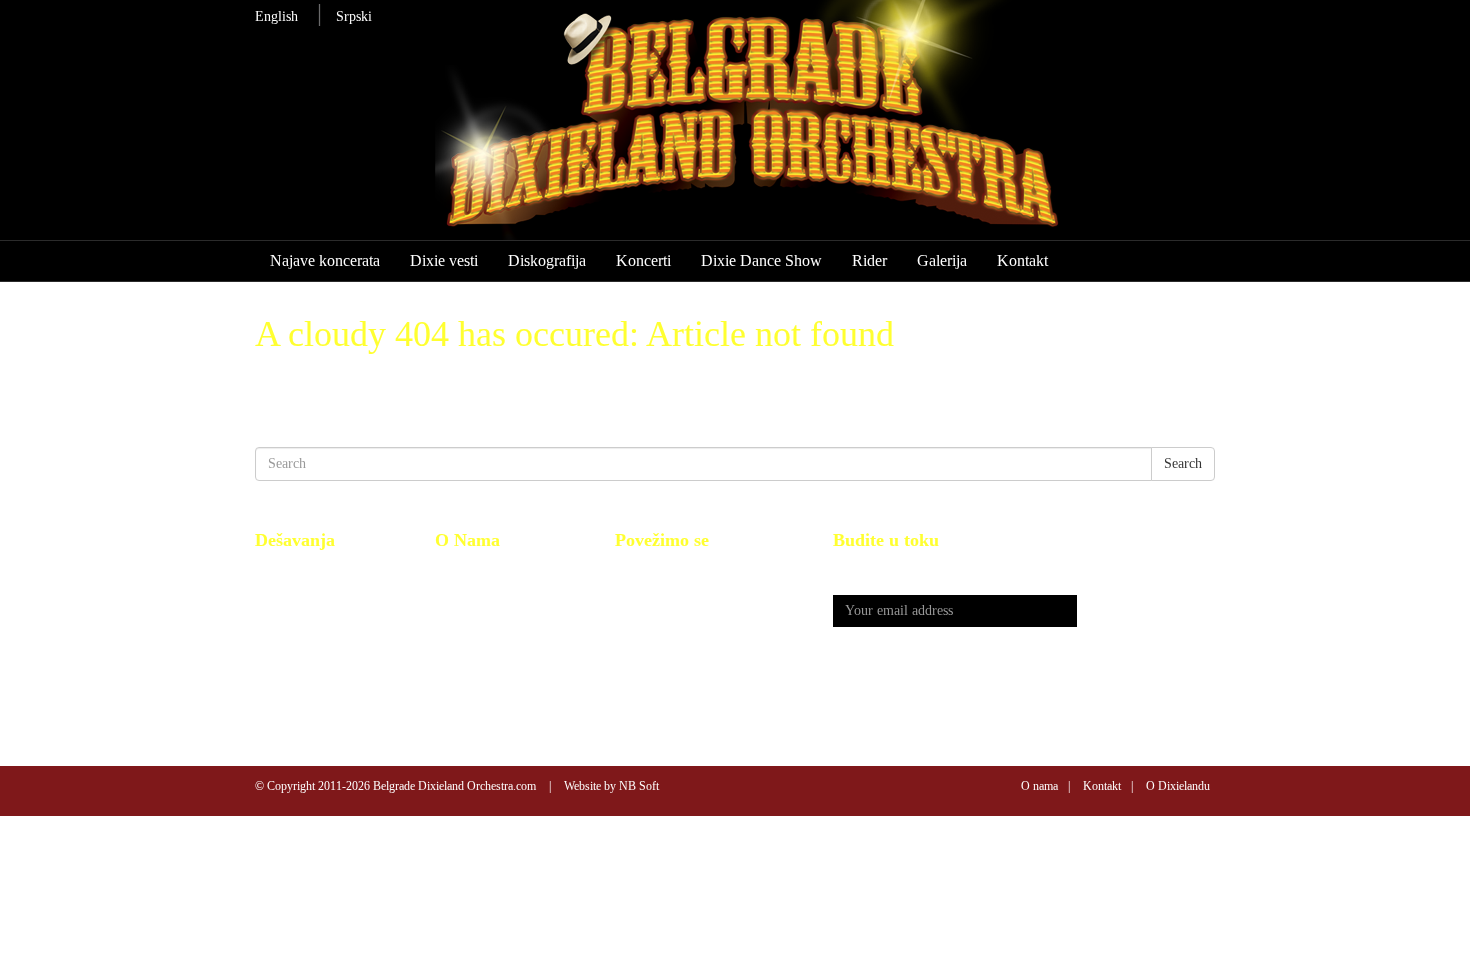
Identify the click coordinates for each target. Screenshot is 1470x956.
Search (1183, 463)
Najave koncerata (325, 260)
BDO (449, 571)
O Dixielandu (1178, 786)
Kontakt (1022, 260)
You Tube (643, 593)
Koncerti (643, 260)
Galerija (942, 260)
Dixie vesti (444, 260)
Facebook (642, 571)
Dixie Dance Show (761, 260)
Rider (869, 260)
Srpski (354, 16)
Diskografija (547, 260)
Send (1146, 611)
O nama (1039, 786)
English (276, 16)
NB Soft (639, 786)
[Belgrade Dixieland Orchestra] (791, 129)
